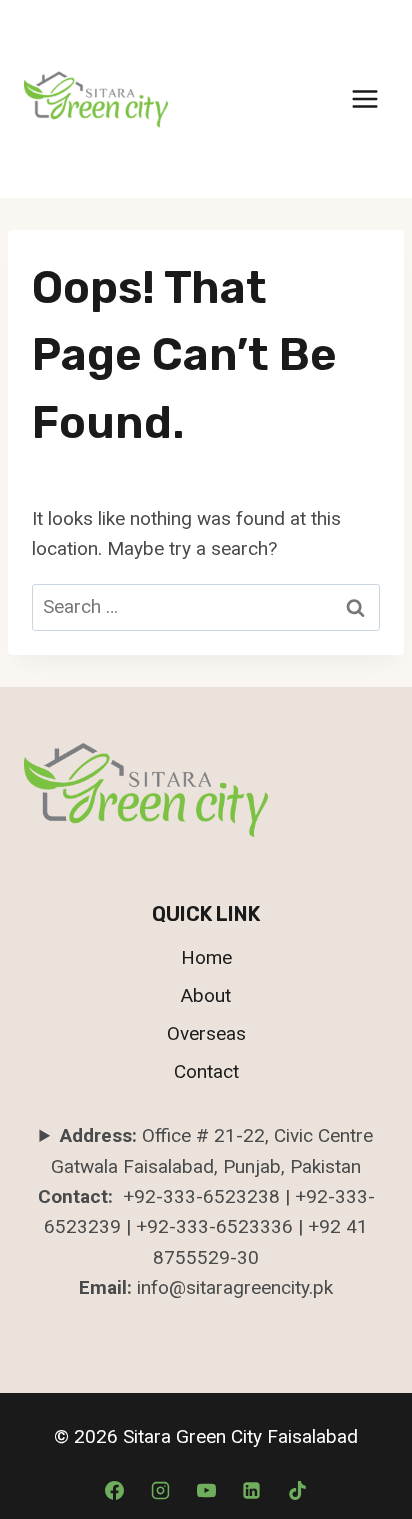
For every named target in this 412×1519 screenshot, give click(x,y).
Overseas (206, 1033)
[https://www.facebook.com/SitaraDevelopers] (252, 1490)
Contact (206, 1071)
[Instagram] (160, 1490)
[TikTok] (297, 1490)
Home (206, 957)
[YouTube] (206, 1490)
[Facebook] (115, 1490)
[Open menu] (364, 98)
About (206, 995)
